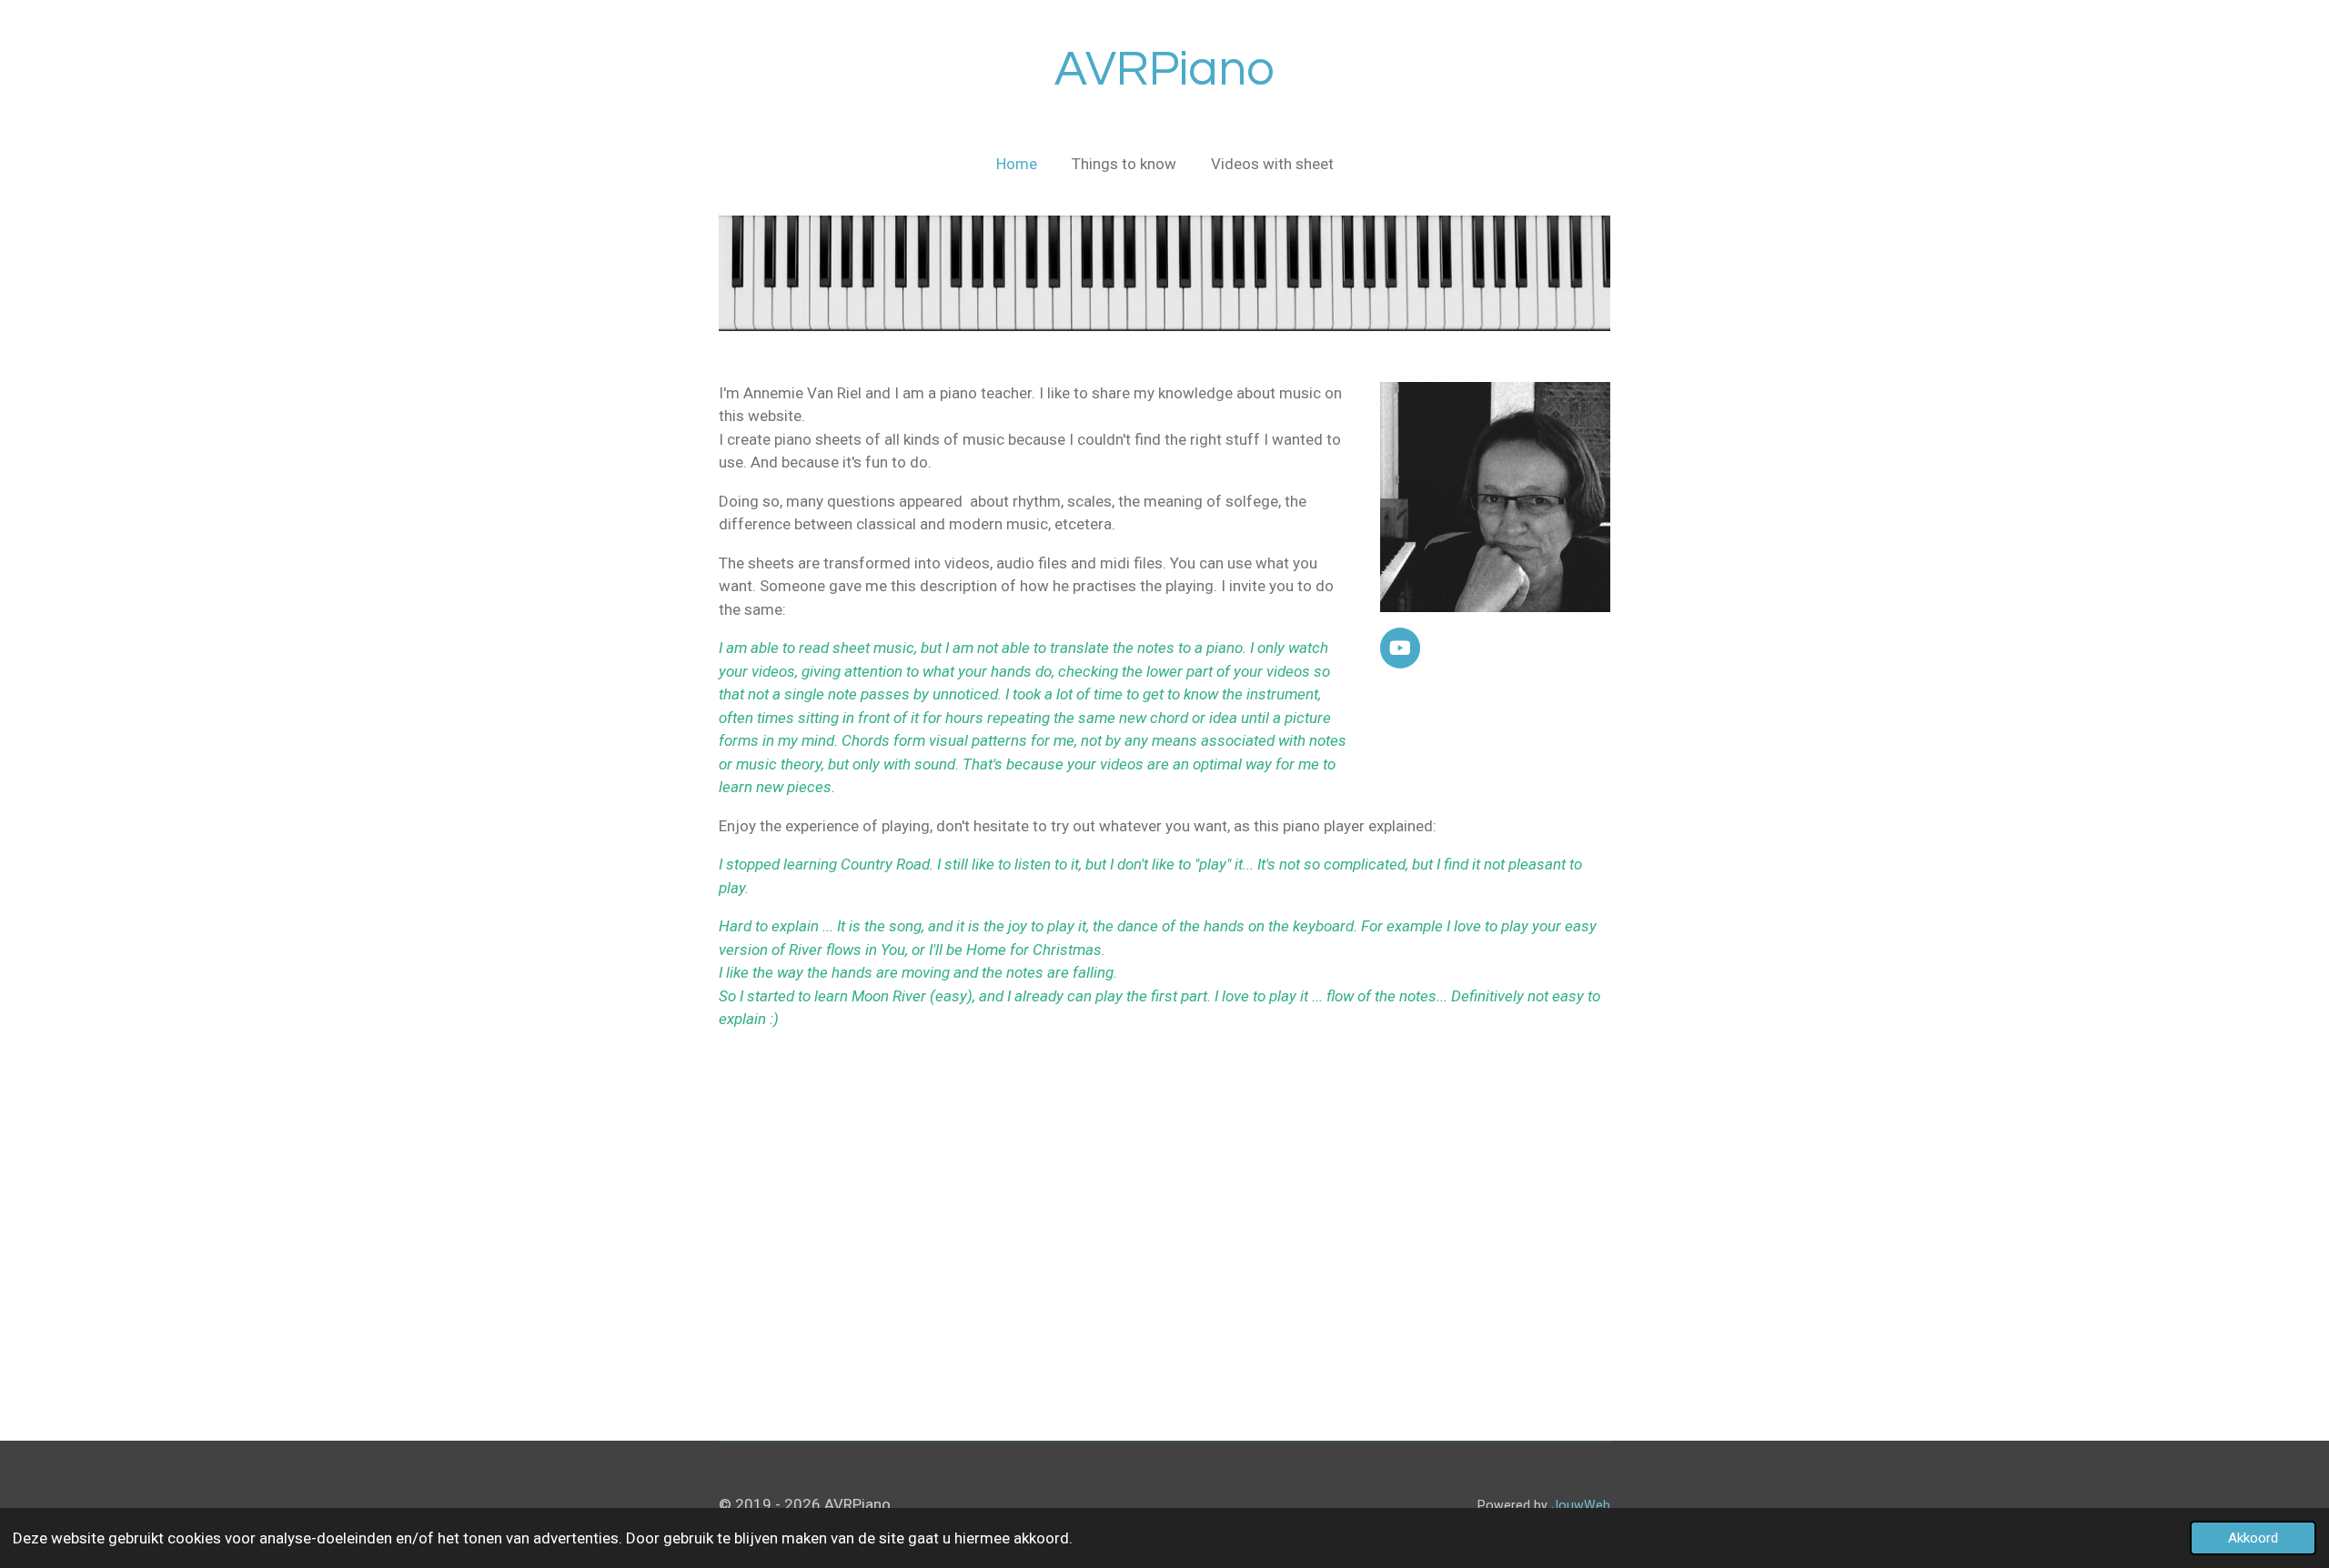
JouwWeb (1581, 1505)
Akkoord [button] (2253, 1538)
